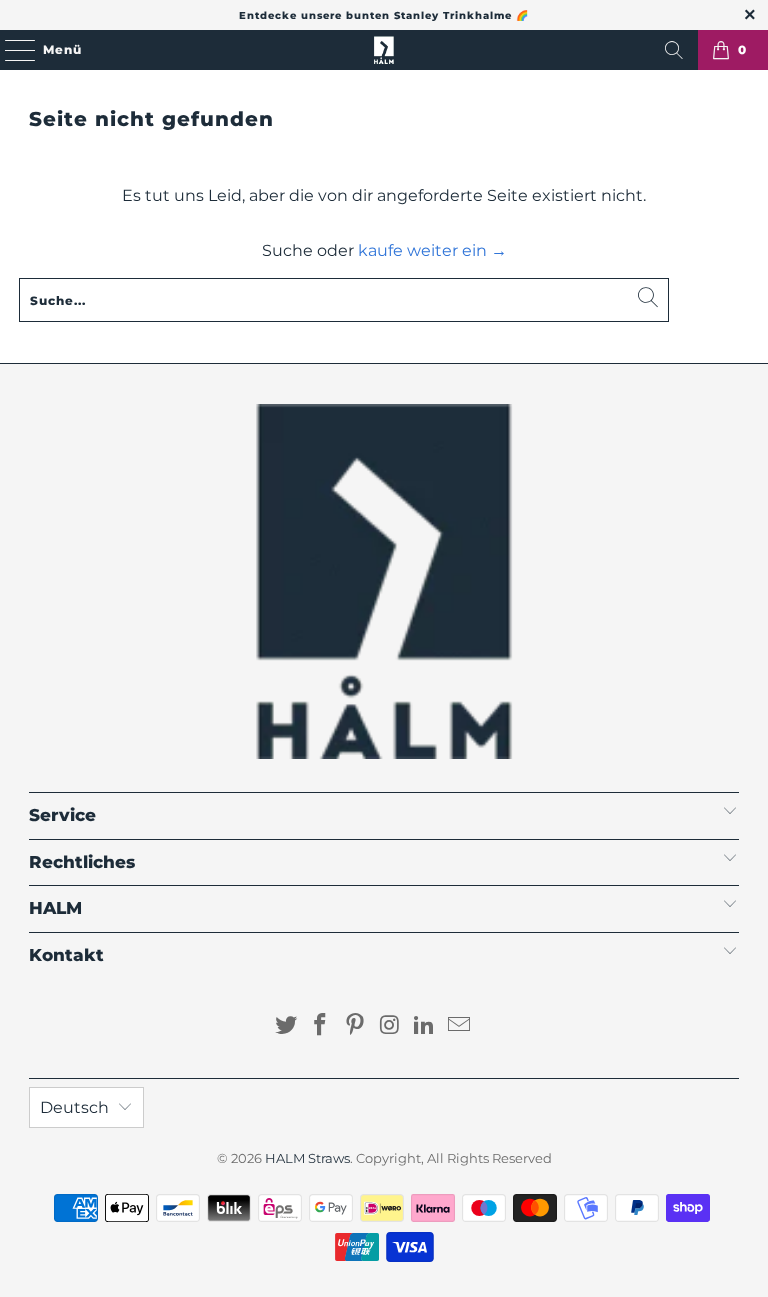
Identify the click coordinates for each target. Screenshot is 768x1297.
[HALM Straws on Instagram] (391, 1026)
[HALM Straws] (384, 50)
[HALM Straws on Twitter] (286, 1026)
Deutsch (74, 1107)
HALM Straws (307, 1158)
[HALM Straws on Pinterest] (356, 1026)
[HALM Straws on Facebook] (321, 1026)
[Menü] (10, 50)
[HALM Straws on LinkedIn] (425, 1026)
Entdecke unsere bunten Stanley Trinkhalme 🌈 (384, 15)
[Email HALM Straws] (460, 1026)
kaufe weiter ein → (432, 250)
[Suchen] (674, 50)
